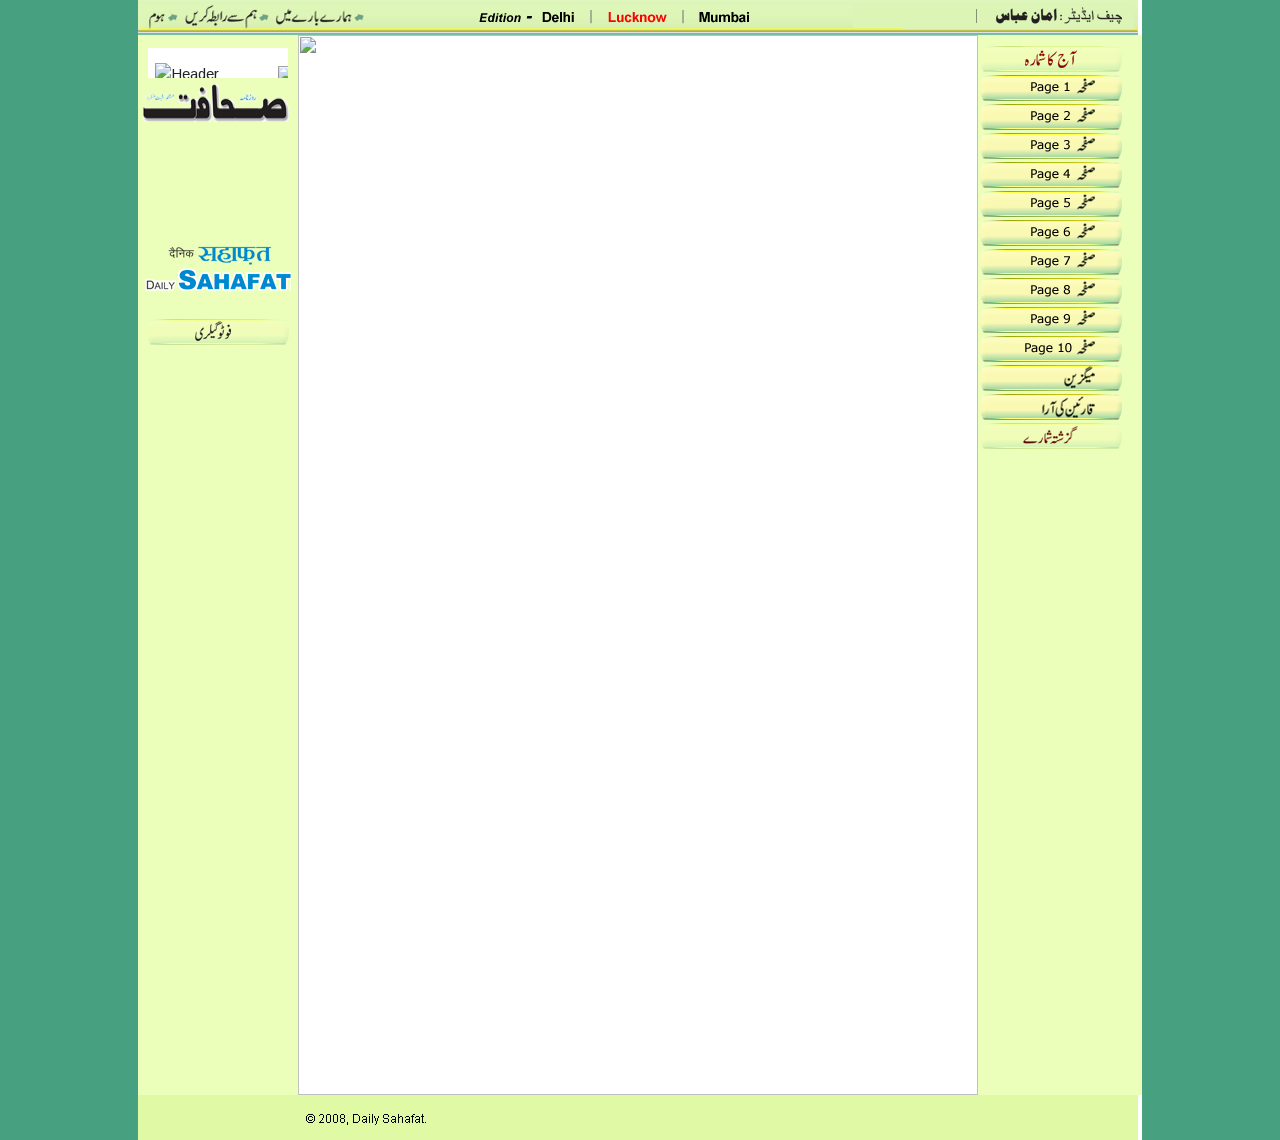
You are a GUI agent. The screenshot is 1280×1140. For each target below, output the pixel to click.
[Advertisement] (1060, 752)
